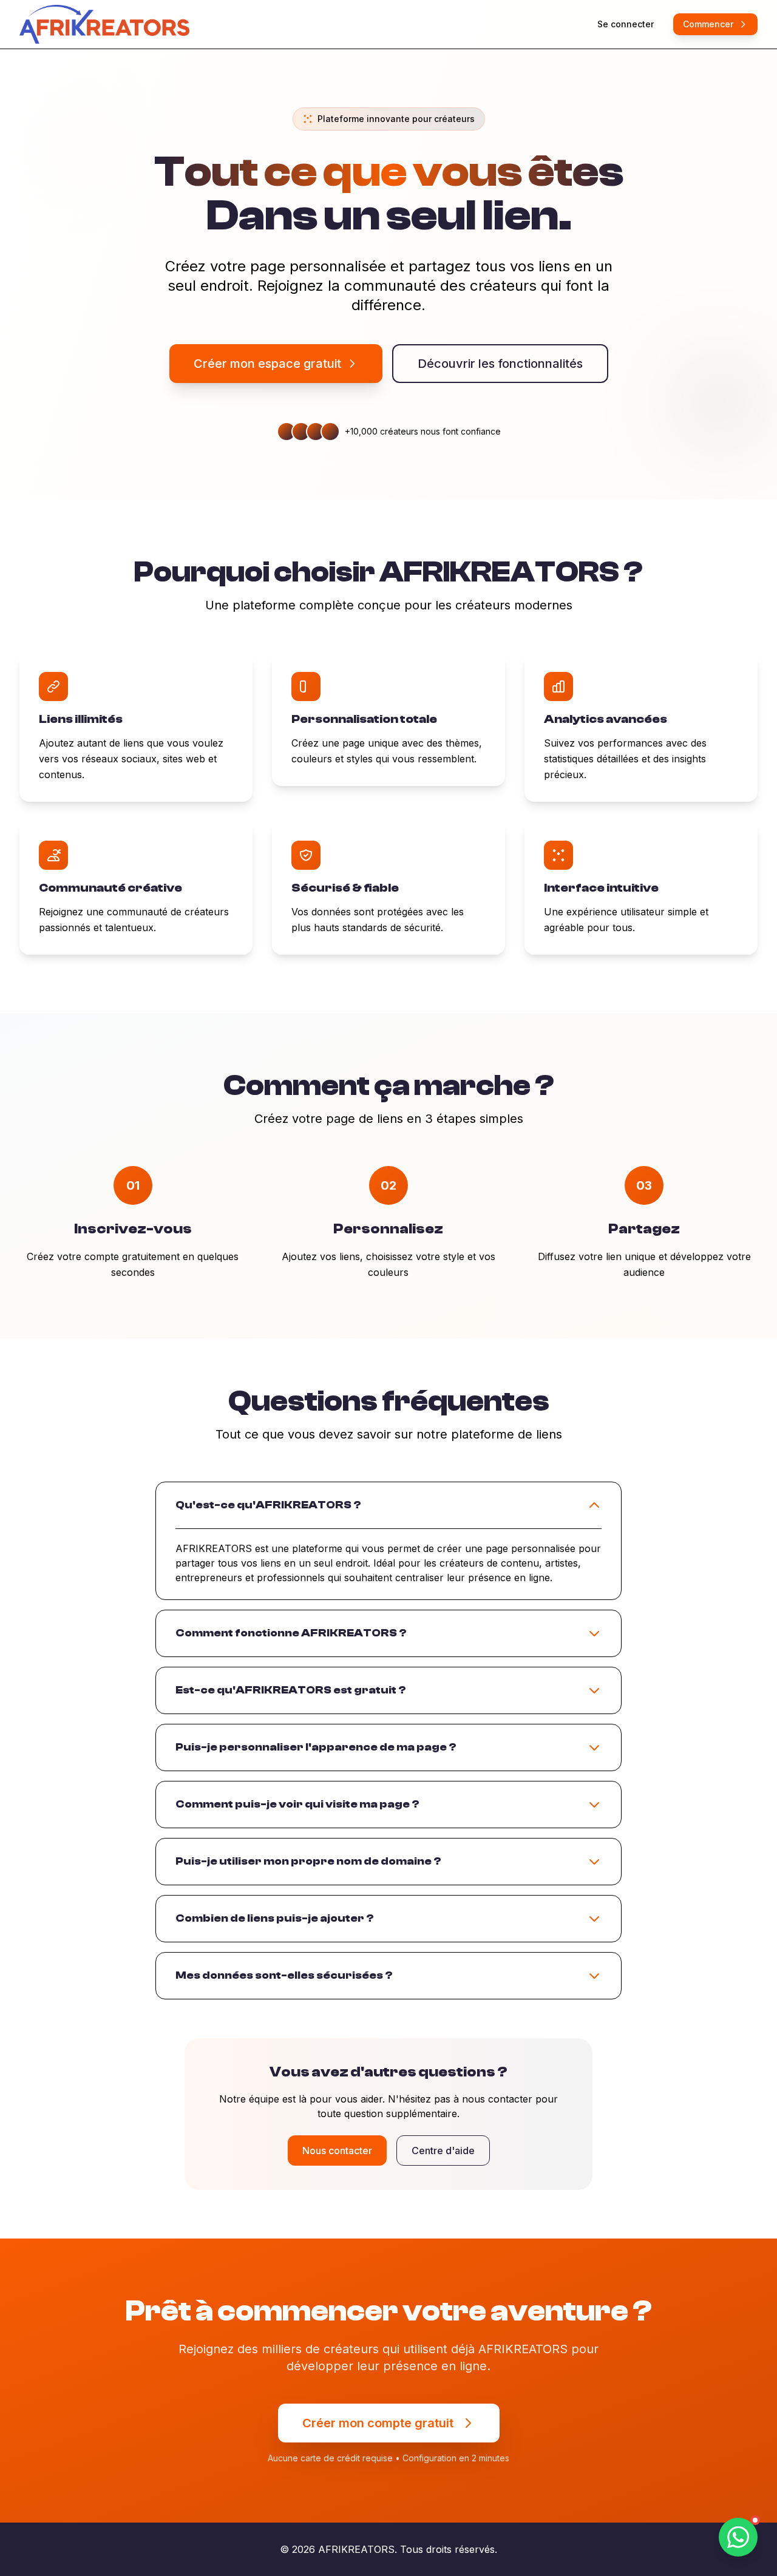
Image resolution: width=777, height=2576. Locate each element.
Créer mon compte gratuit (378, 2423)
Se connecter (626, 24)
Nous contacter (337, 2151)
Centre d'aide (443, 2151)
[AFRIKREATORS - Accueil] (104, 24)
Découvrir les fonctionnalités (500, 364)
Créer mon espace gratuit (267, 364)
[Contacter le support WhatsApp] (738, 2537)
